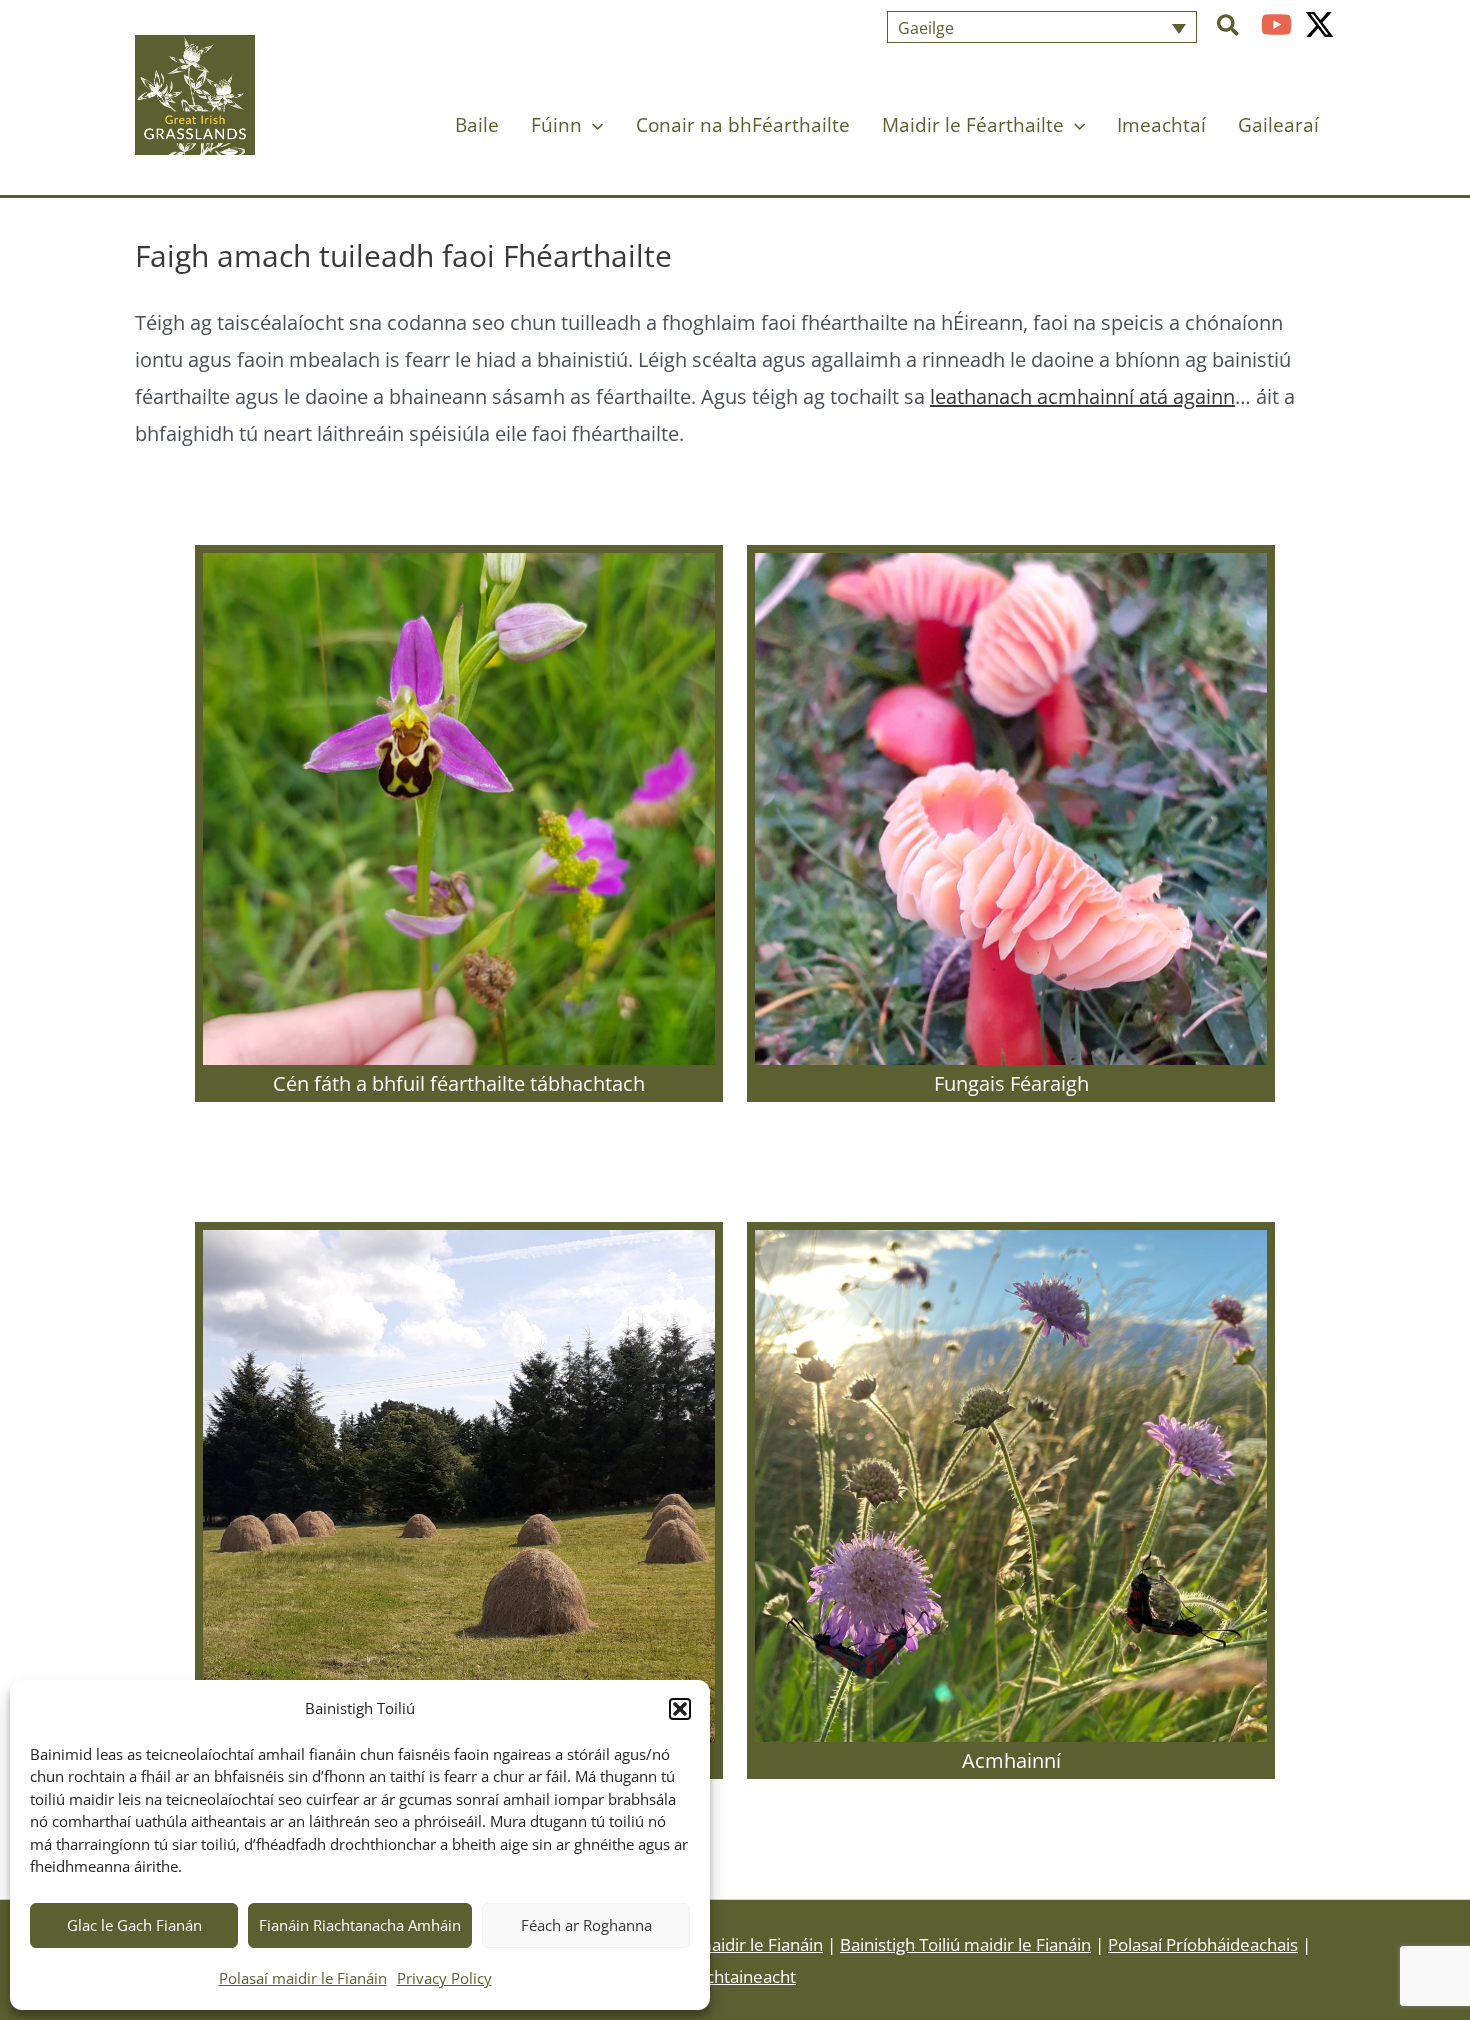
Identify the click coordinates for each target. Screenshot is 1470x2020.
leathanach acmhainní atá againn (1082, 396)
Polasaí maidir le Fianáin (303, 1978)
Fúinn (556, 125)
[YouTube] (1276, 24)
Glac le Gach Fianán (134, 1925)
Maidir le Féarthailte (973, 125)
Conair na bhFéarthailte (743, 125)
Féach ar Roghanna (586, 1925)
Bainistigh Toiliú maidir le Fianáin (965, 1944)
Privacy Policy (444, 1978)
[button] (680, 1709)
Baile (477, 125)
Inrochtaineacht (735, 1976)
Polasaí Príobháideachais (1203, 1944)
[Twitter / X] (1319, 24)
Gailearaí (1278, 125)
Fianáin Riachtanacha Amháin (360, 1925)
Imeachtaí (1161, 125)
